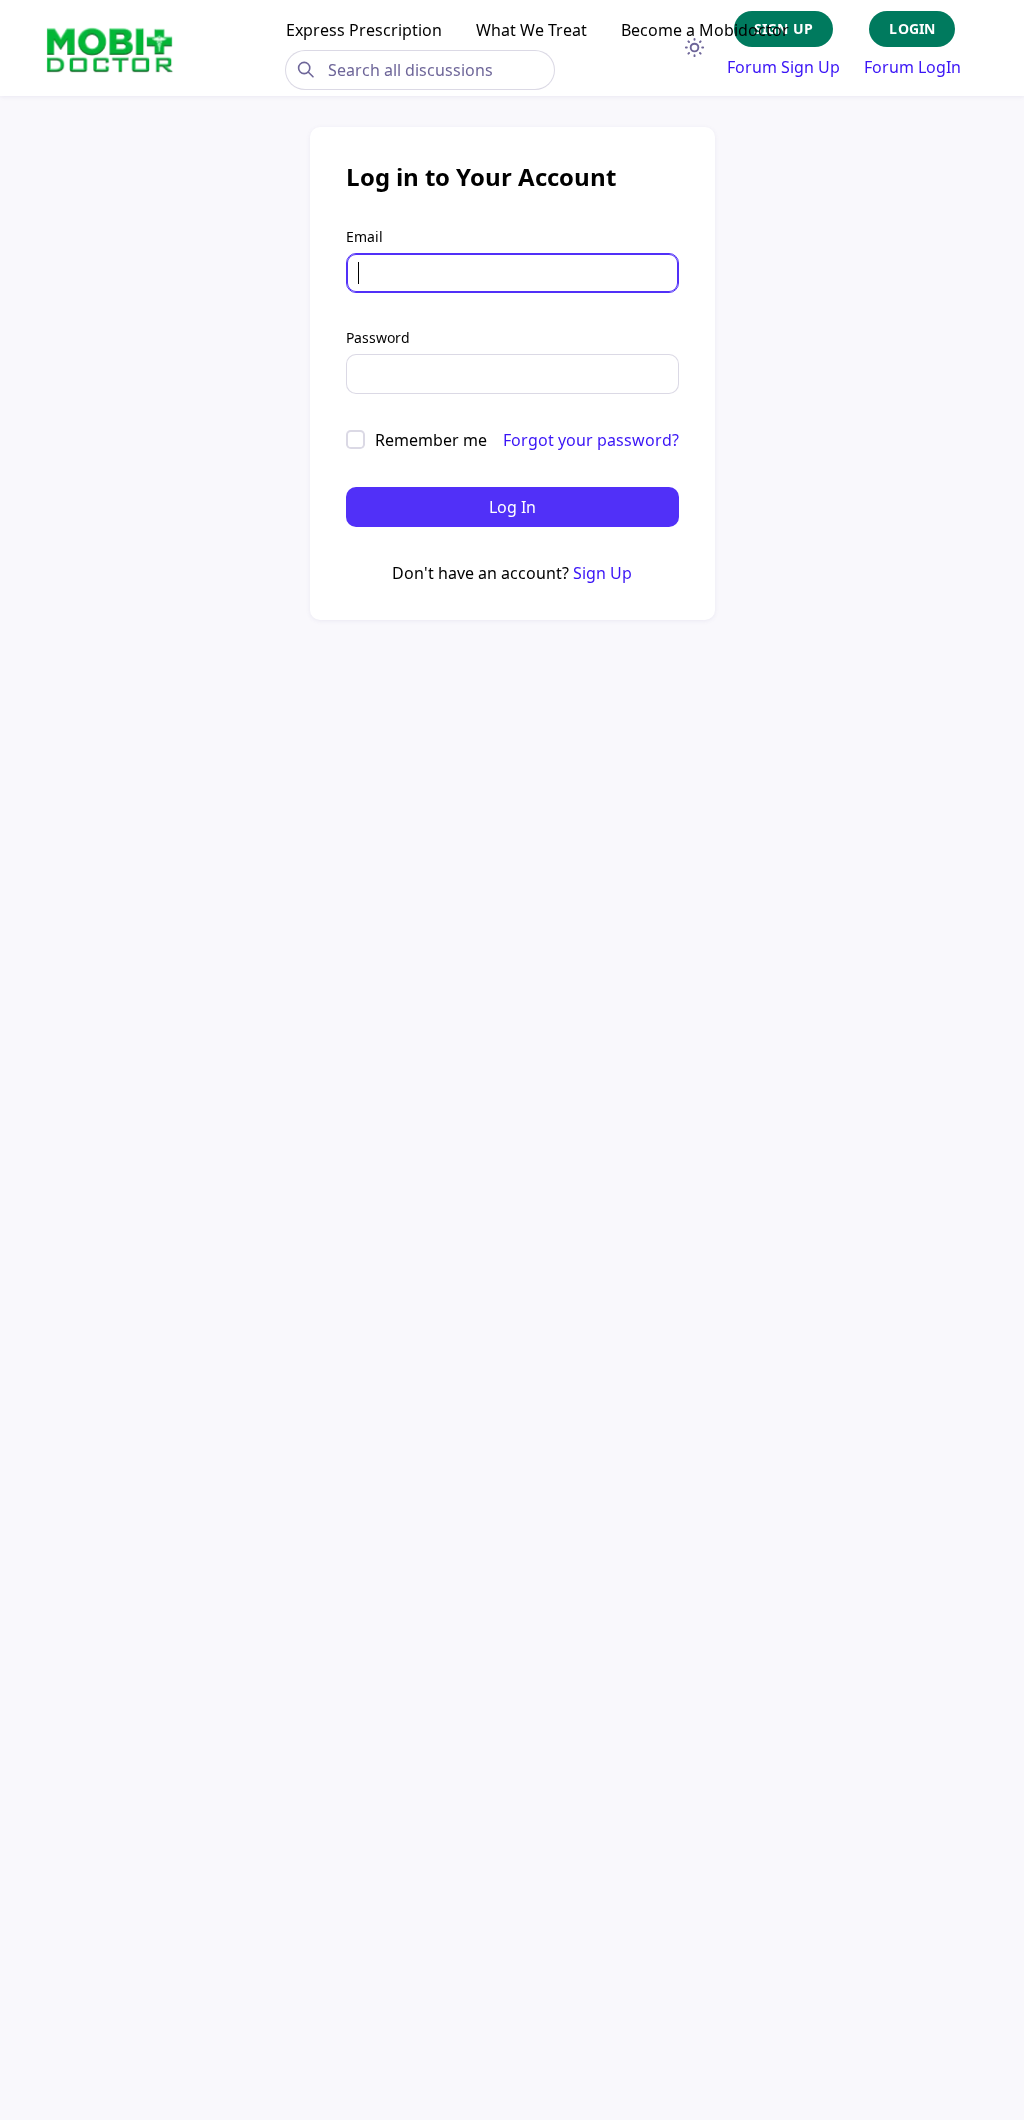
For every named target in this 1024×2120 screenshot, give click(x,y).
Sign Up (602, 573)
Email (364, 237)
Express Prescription (364, 30)
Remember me (431, 440)
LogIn (912, 28)
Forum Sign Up (783, 67)
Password (378, 338)
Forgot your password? (591, 440)
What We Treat (531, 30)
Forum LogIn (912, 67)
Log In (512, 507)
